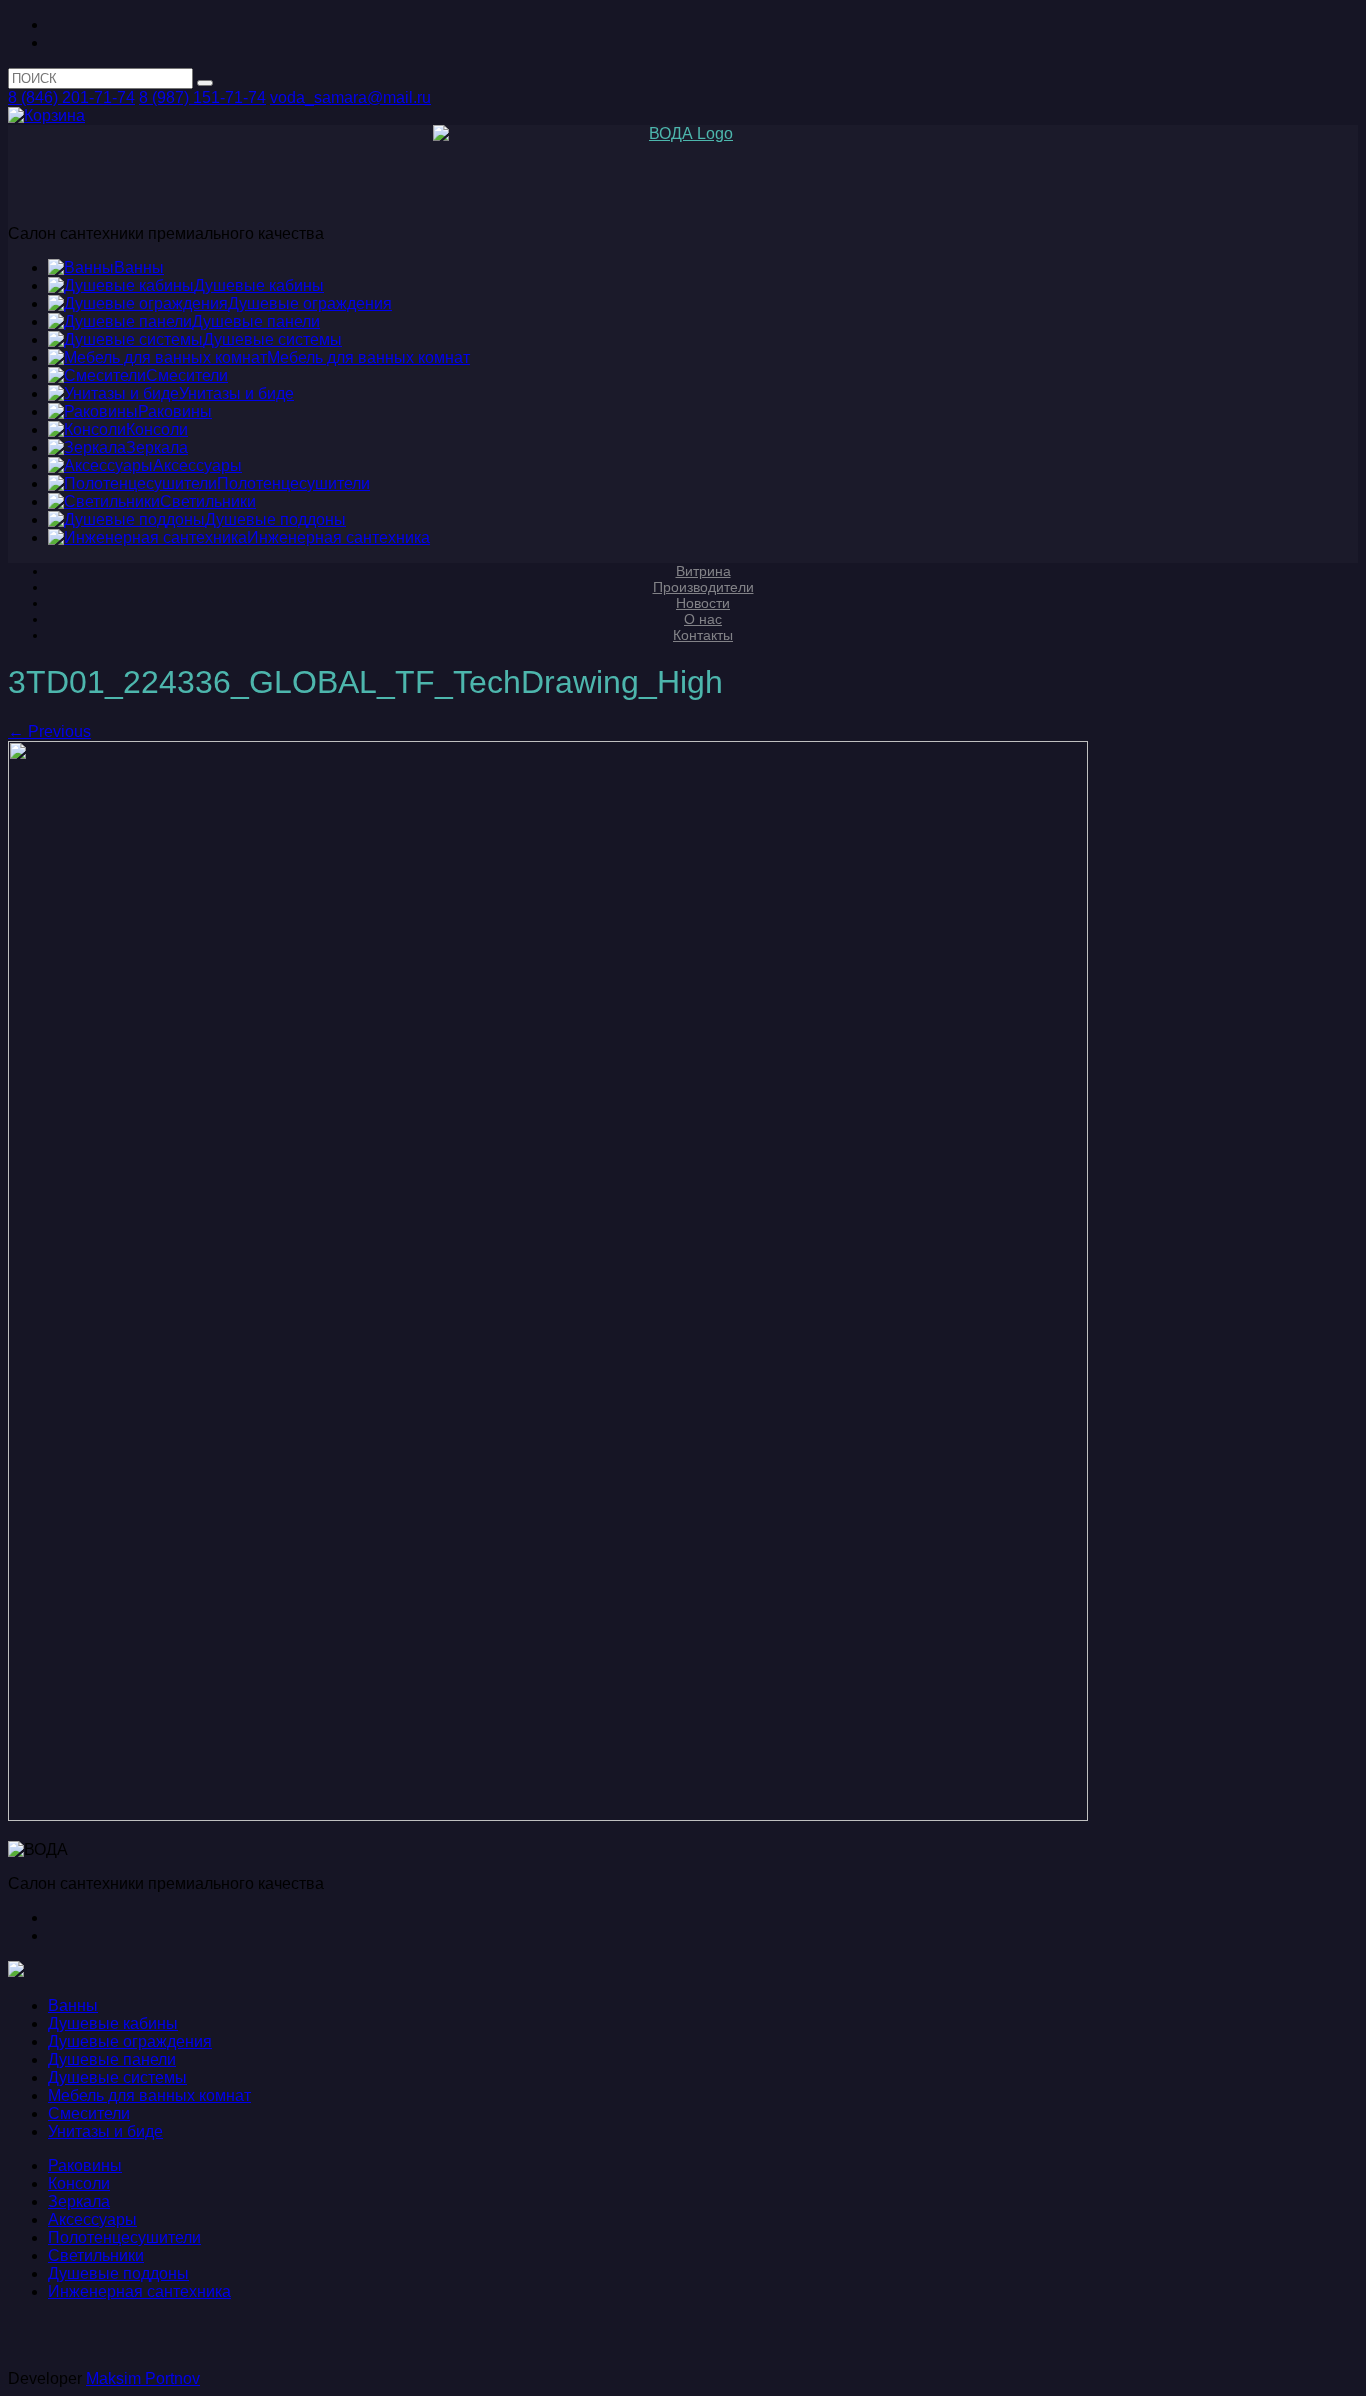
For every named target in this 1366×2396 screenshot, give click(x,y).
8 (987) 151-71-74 (202, 97)
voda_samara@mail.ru (350, 97)
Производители (703, 587)
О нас (703, 619)
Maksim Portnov (143, 2378)
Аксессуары (92, 2219)
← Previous (49, 731)
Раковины (85, 2165)
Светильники (96, 2255)
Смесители (89, 2113)
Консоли (79, 2183)
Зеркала (79, 2201)
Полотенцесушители (124, 2237)
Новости (703, 603)
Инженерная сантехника (139, 2291)
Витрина (703, 571)
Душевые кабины (113, 2023)
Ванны (73, 2005)
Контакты (703, 635)
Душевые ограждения (130, 2041)
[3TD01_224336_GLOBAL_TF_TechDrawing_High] (548, 1815)
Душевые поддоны (118, 2273)
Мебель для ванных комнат (149, 2095)
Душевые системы (117, 2077)
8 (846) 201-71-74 (71, 97)
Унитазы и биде (105, 2131)
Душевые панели (112, 2059)
